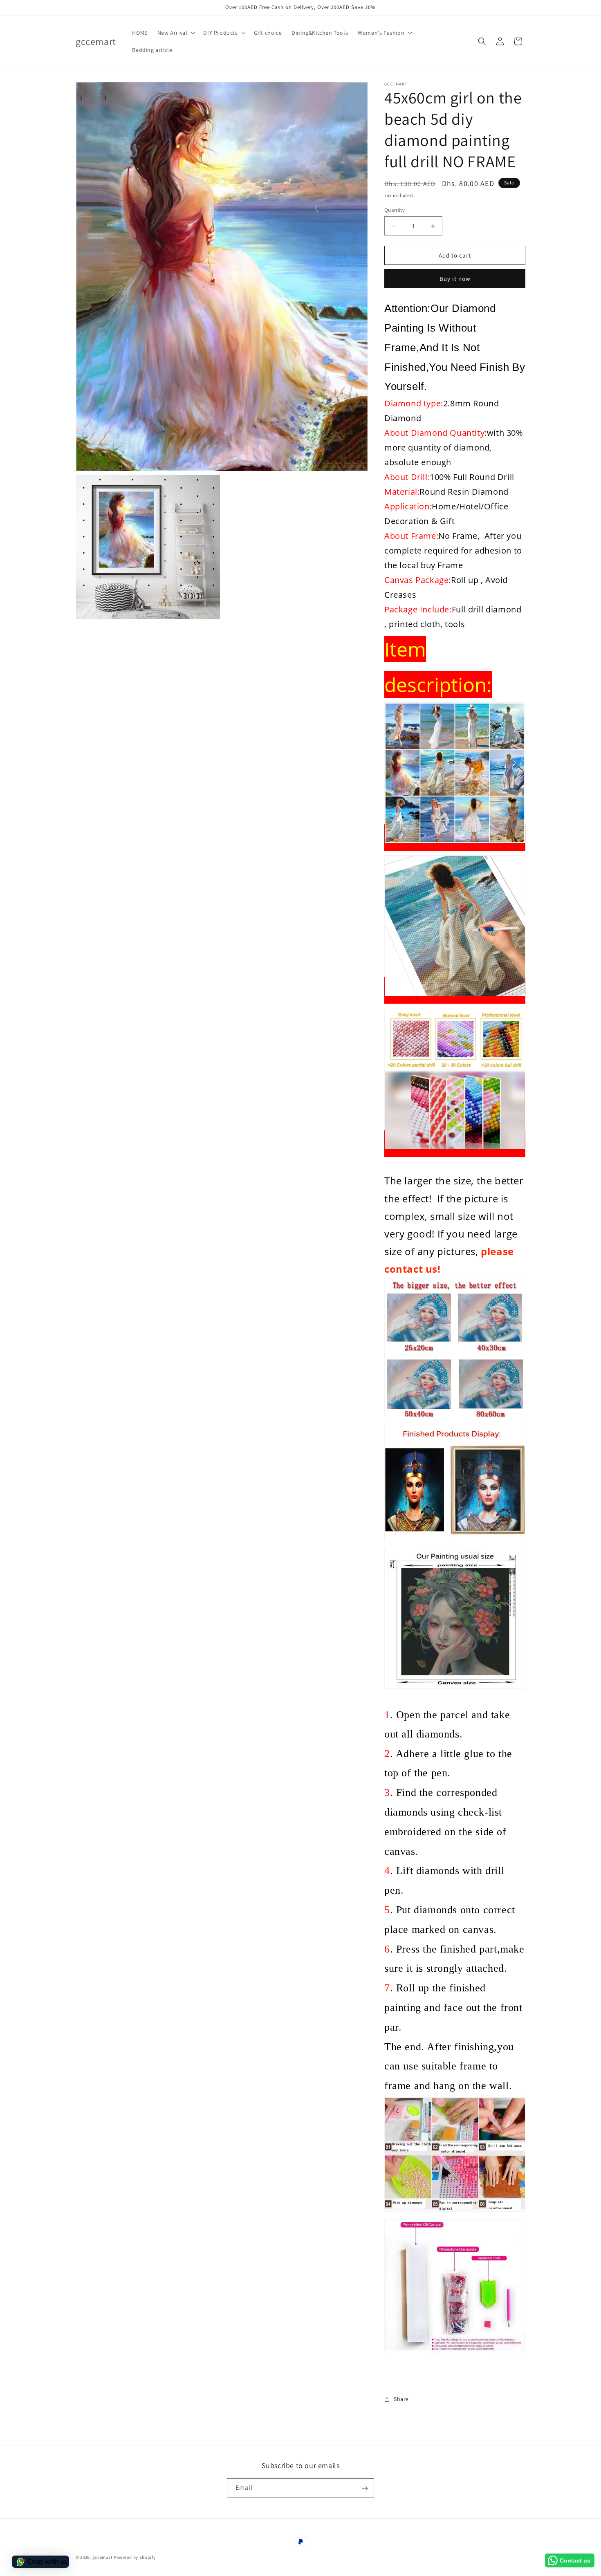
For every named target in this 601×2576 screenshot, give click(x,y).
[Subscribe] (365, 2488)
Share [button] (401, 2399)
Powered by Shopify (135, 2557)
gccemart (103, 2557)
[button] (176, 33)
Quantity (395, 210)
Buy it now (455, 279)
